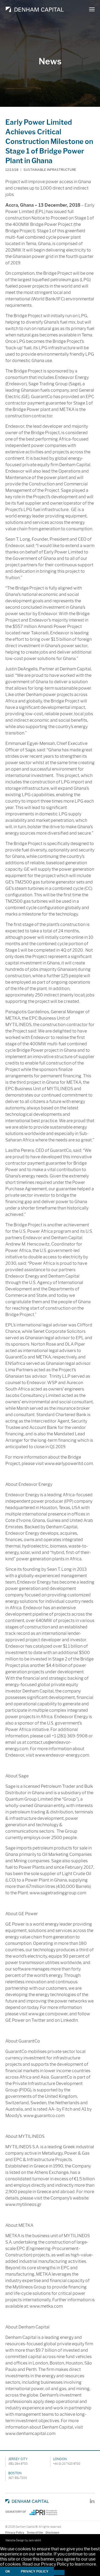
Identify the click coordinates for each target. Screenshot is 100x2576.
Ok (8, 2571)
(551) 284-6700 (18, 2464)
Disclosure (53, 2533)
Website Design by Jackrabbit (23, 2540)
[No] (59, 2573)
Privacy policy (35, 2571)
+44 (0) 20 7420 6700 (67, 2464)
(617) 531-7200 (18, 2478)
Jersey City (18, 2459)
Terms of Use (35, 2533)
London (60, 2459)
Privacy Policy (15, 2533)
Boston (15, 2473)
